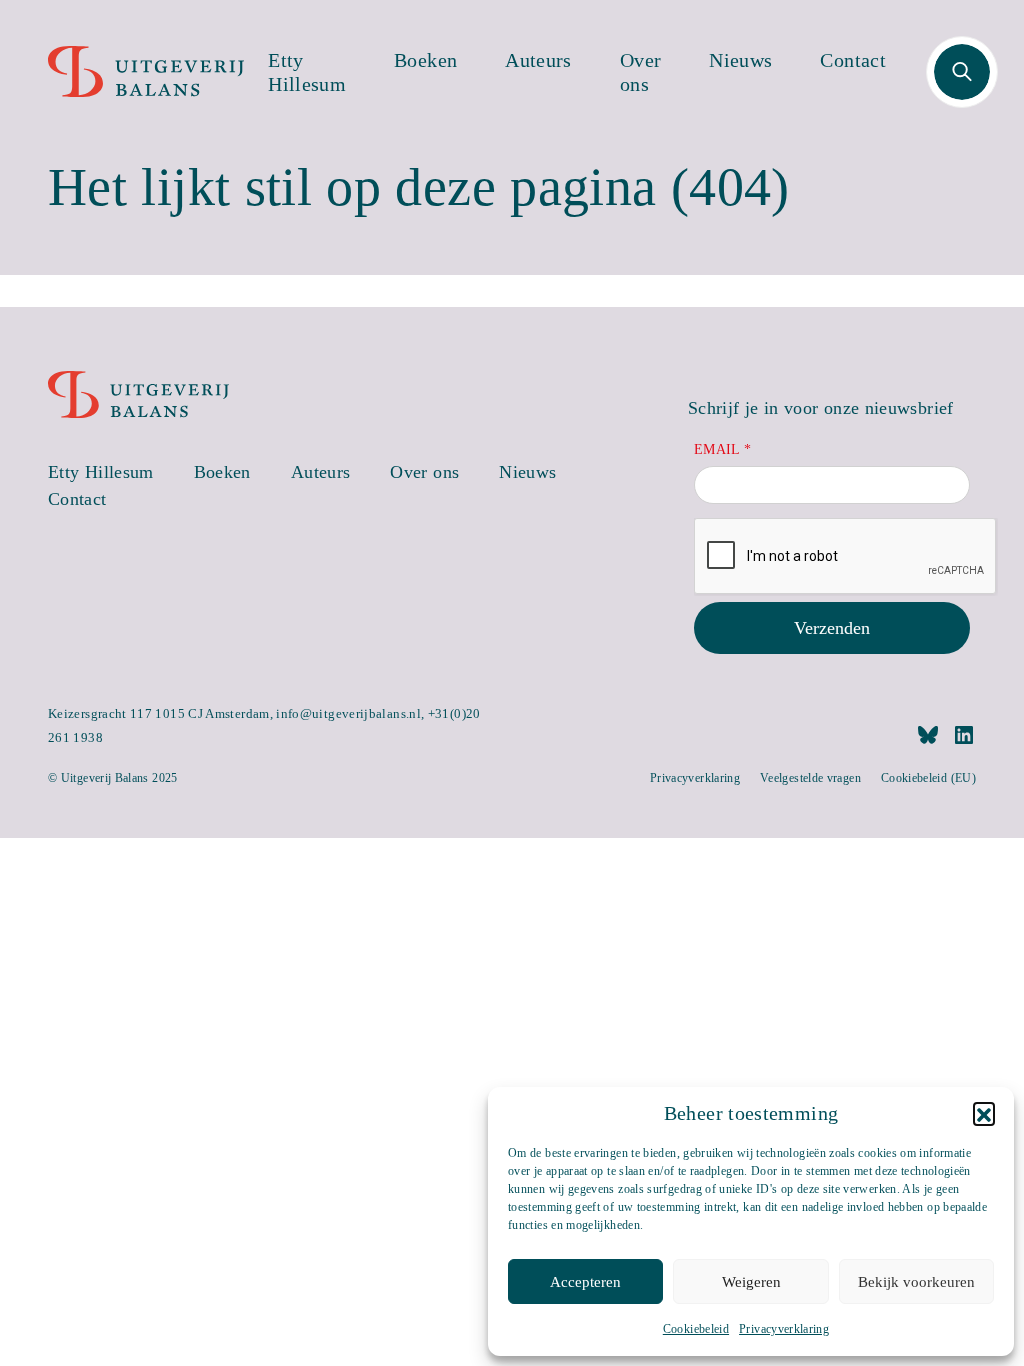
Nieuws (740, 60)
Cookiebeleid (696, 1329)
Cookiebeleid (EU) (928, 778)
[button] (984, 1113)
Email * (723, 449)
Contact (853, 60)
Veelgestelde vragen (810, 778)
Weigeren (751, 1282)
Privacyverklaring (784, 1329)
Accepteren (585, 1282)
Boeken (425, 60)
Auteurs (538, 60)
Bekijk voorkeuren (916, 1282)
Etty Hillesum (307, 72)
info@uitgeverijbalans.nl (348, 713)
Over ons (640, 72)
